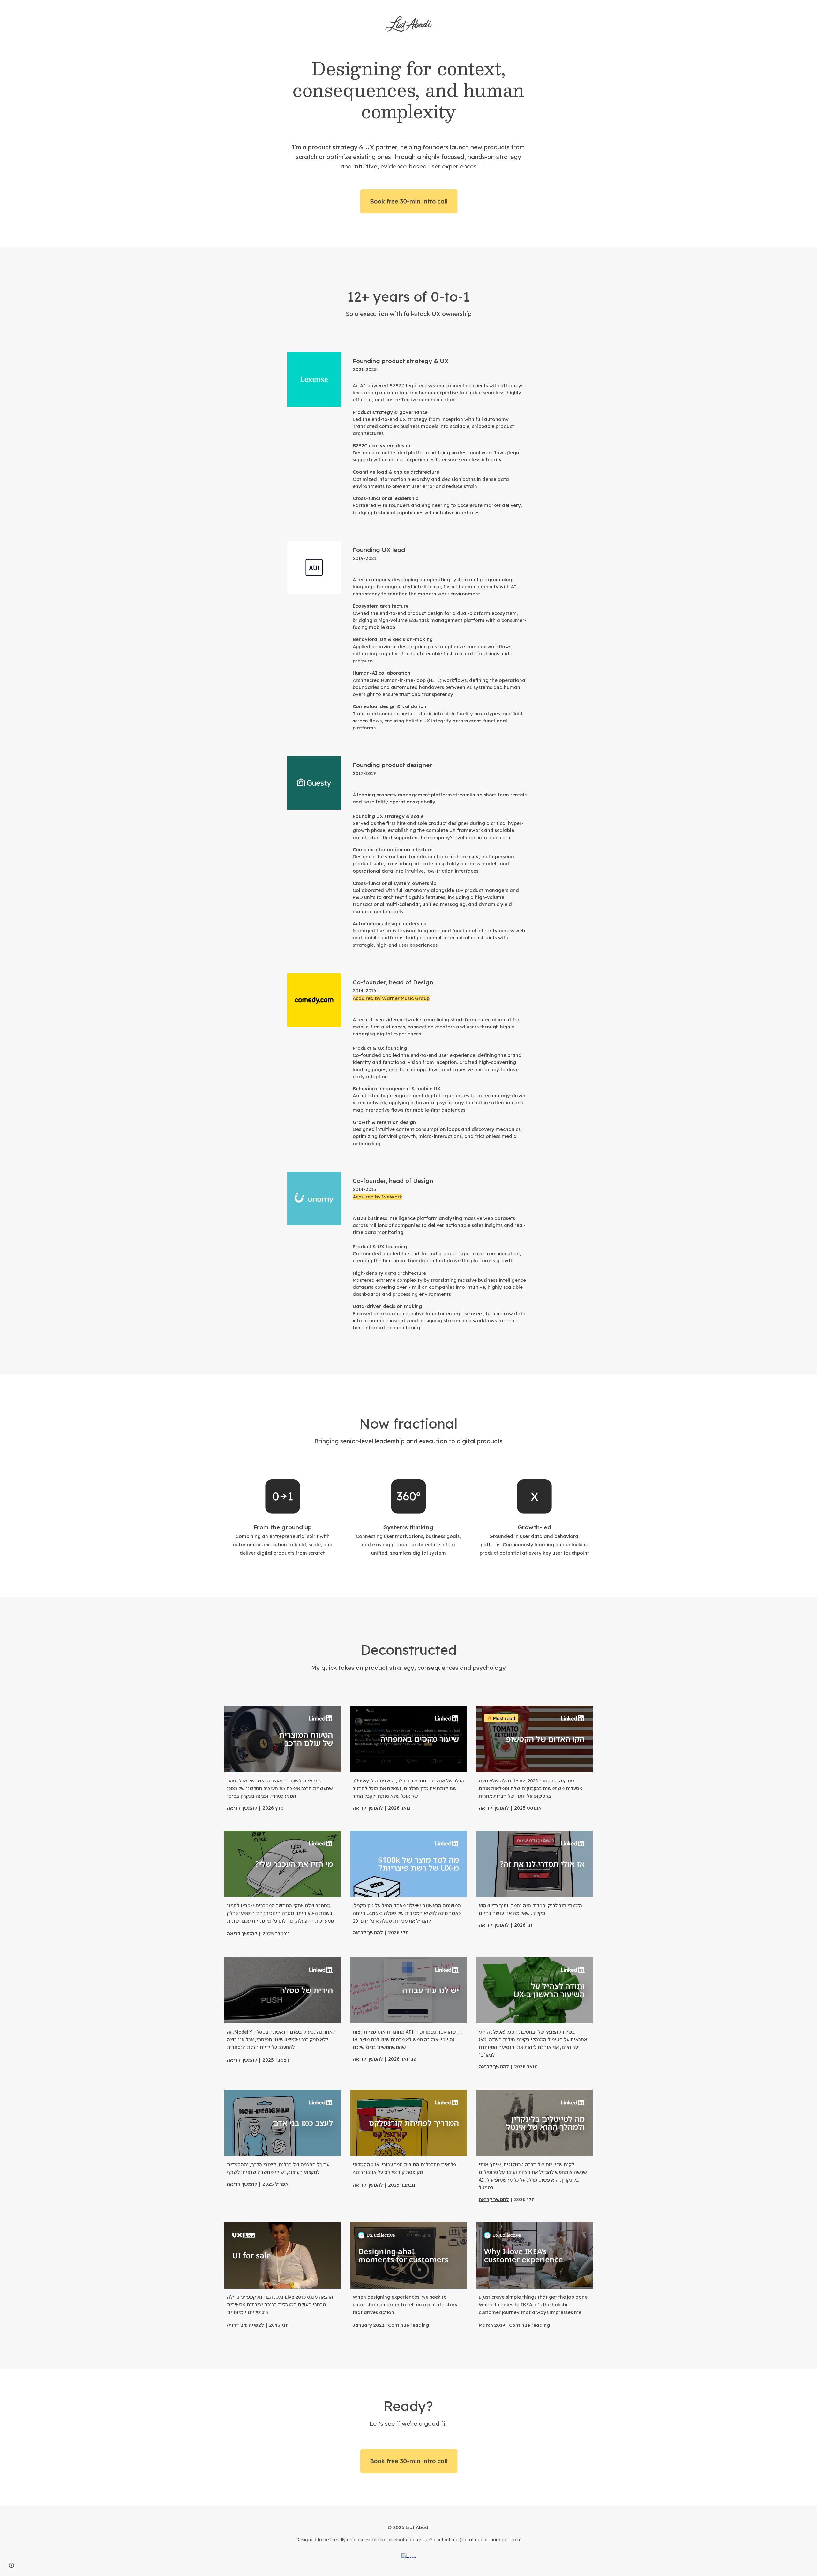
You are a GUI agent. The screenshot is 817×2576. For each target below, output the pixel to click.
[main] (408, 90)
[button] (11, 2565)
